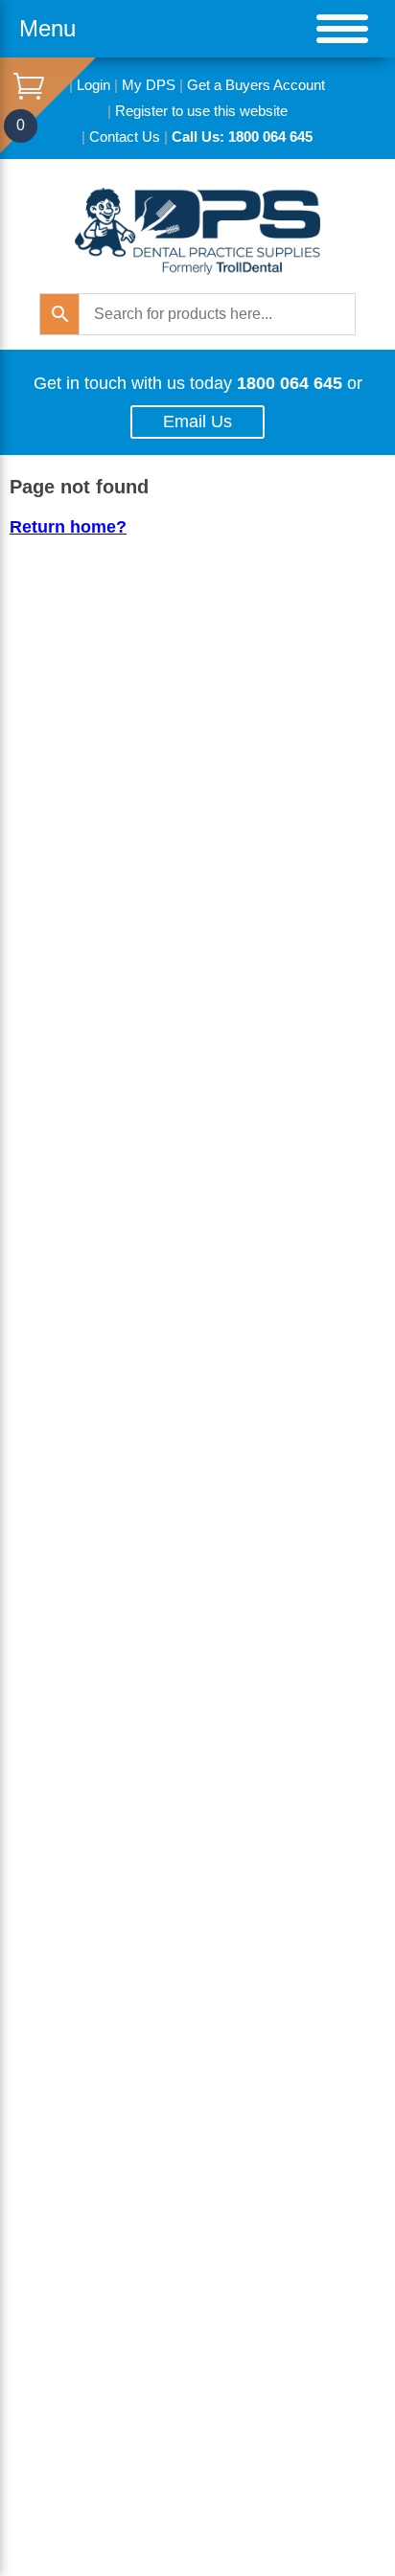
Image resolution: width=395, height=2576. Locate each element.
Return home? (68, 527)
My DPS (149, 85)
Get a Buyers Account (256, 85)
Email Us (197, 422)
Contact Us (125, 137)
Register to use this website (201, 111)
